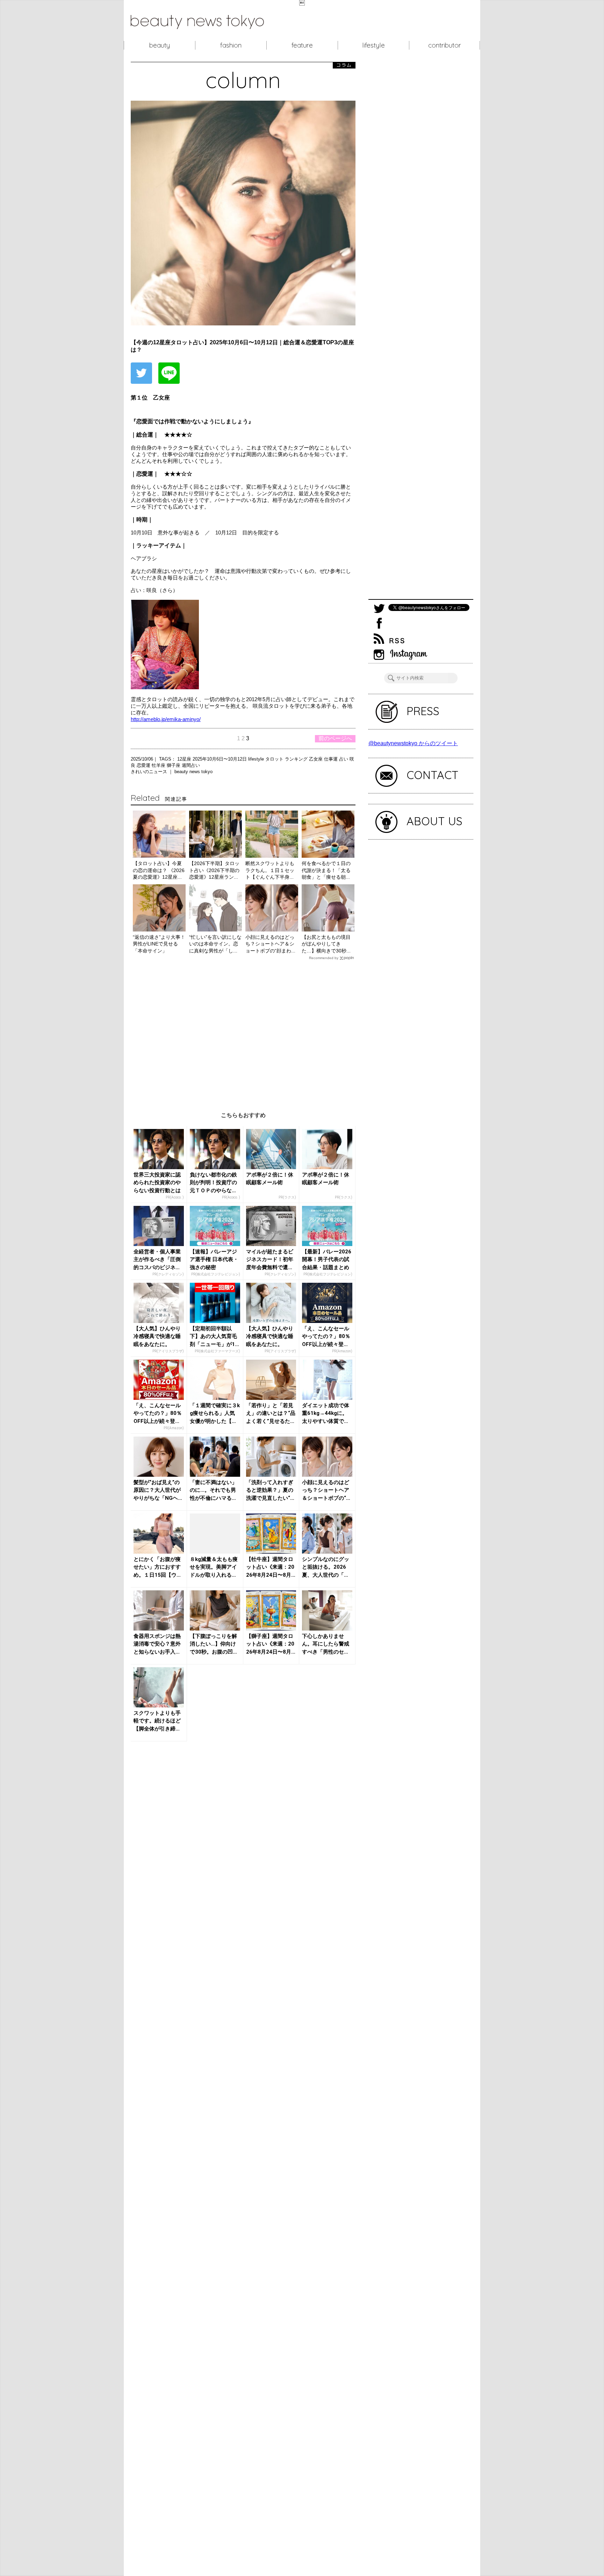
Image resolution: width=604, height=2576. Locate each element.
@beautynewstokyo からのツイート (413, 743)
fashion (231, 45)
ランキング (297, 759)
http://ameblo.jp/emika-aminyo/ (166, 719)
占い (344, 759)
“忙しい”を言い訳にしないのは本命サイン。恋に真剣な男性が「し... (215, 944)
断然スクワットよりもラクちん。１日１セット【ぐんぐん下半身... (270, 870)
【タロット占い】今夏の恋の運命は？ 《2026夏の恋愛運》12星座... (159, 870)
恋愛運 (144, 765)
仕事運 (332, 759)
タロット (275, 759)
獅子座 (174, 765)
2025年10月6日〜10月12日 (220, 759)
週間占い (191, 765)
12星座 (185, 759)
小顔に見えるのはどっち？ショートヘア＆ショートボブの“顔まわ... (270, 944)
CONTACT (433, 775)
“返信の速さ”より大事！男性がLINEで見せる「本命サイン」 (159, 944)
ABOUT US (434, 821)
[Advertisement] (243, 1031)
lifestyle (373, 45)
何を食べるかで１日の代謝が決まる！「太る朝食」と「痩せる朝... (326, 870)
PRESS (423, 711)
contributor (445, 45)
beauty (160, 45)
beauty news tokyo (193, 772)
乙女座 (317, 759)
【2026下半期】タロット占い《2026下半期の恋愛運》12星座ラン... (214, 870)
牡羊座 (159, 765)
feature (302, 45)
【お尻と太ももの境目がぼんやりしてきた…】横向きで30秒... (326, 944)
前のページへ (335, 738)
